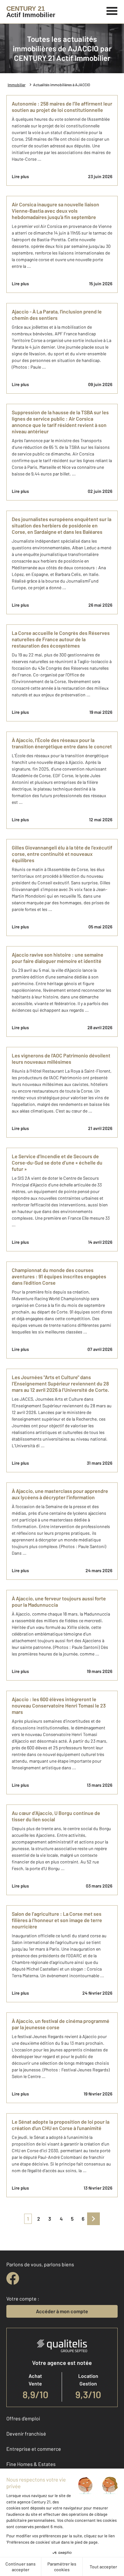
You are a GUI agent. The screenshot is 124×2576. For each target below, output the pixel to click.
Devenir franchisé (26, 2434)
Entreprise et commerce (34, 2449)
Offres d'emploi (23, 2418)
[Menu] (112, 10)
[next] (93, 2219)
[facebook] (13, 2278)
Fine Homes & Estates (31, 2464)
